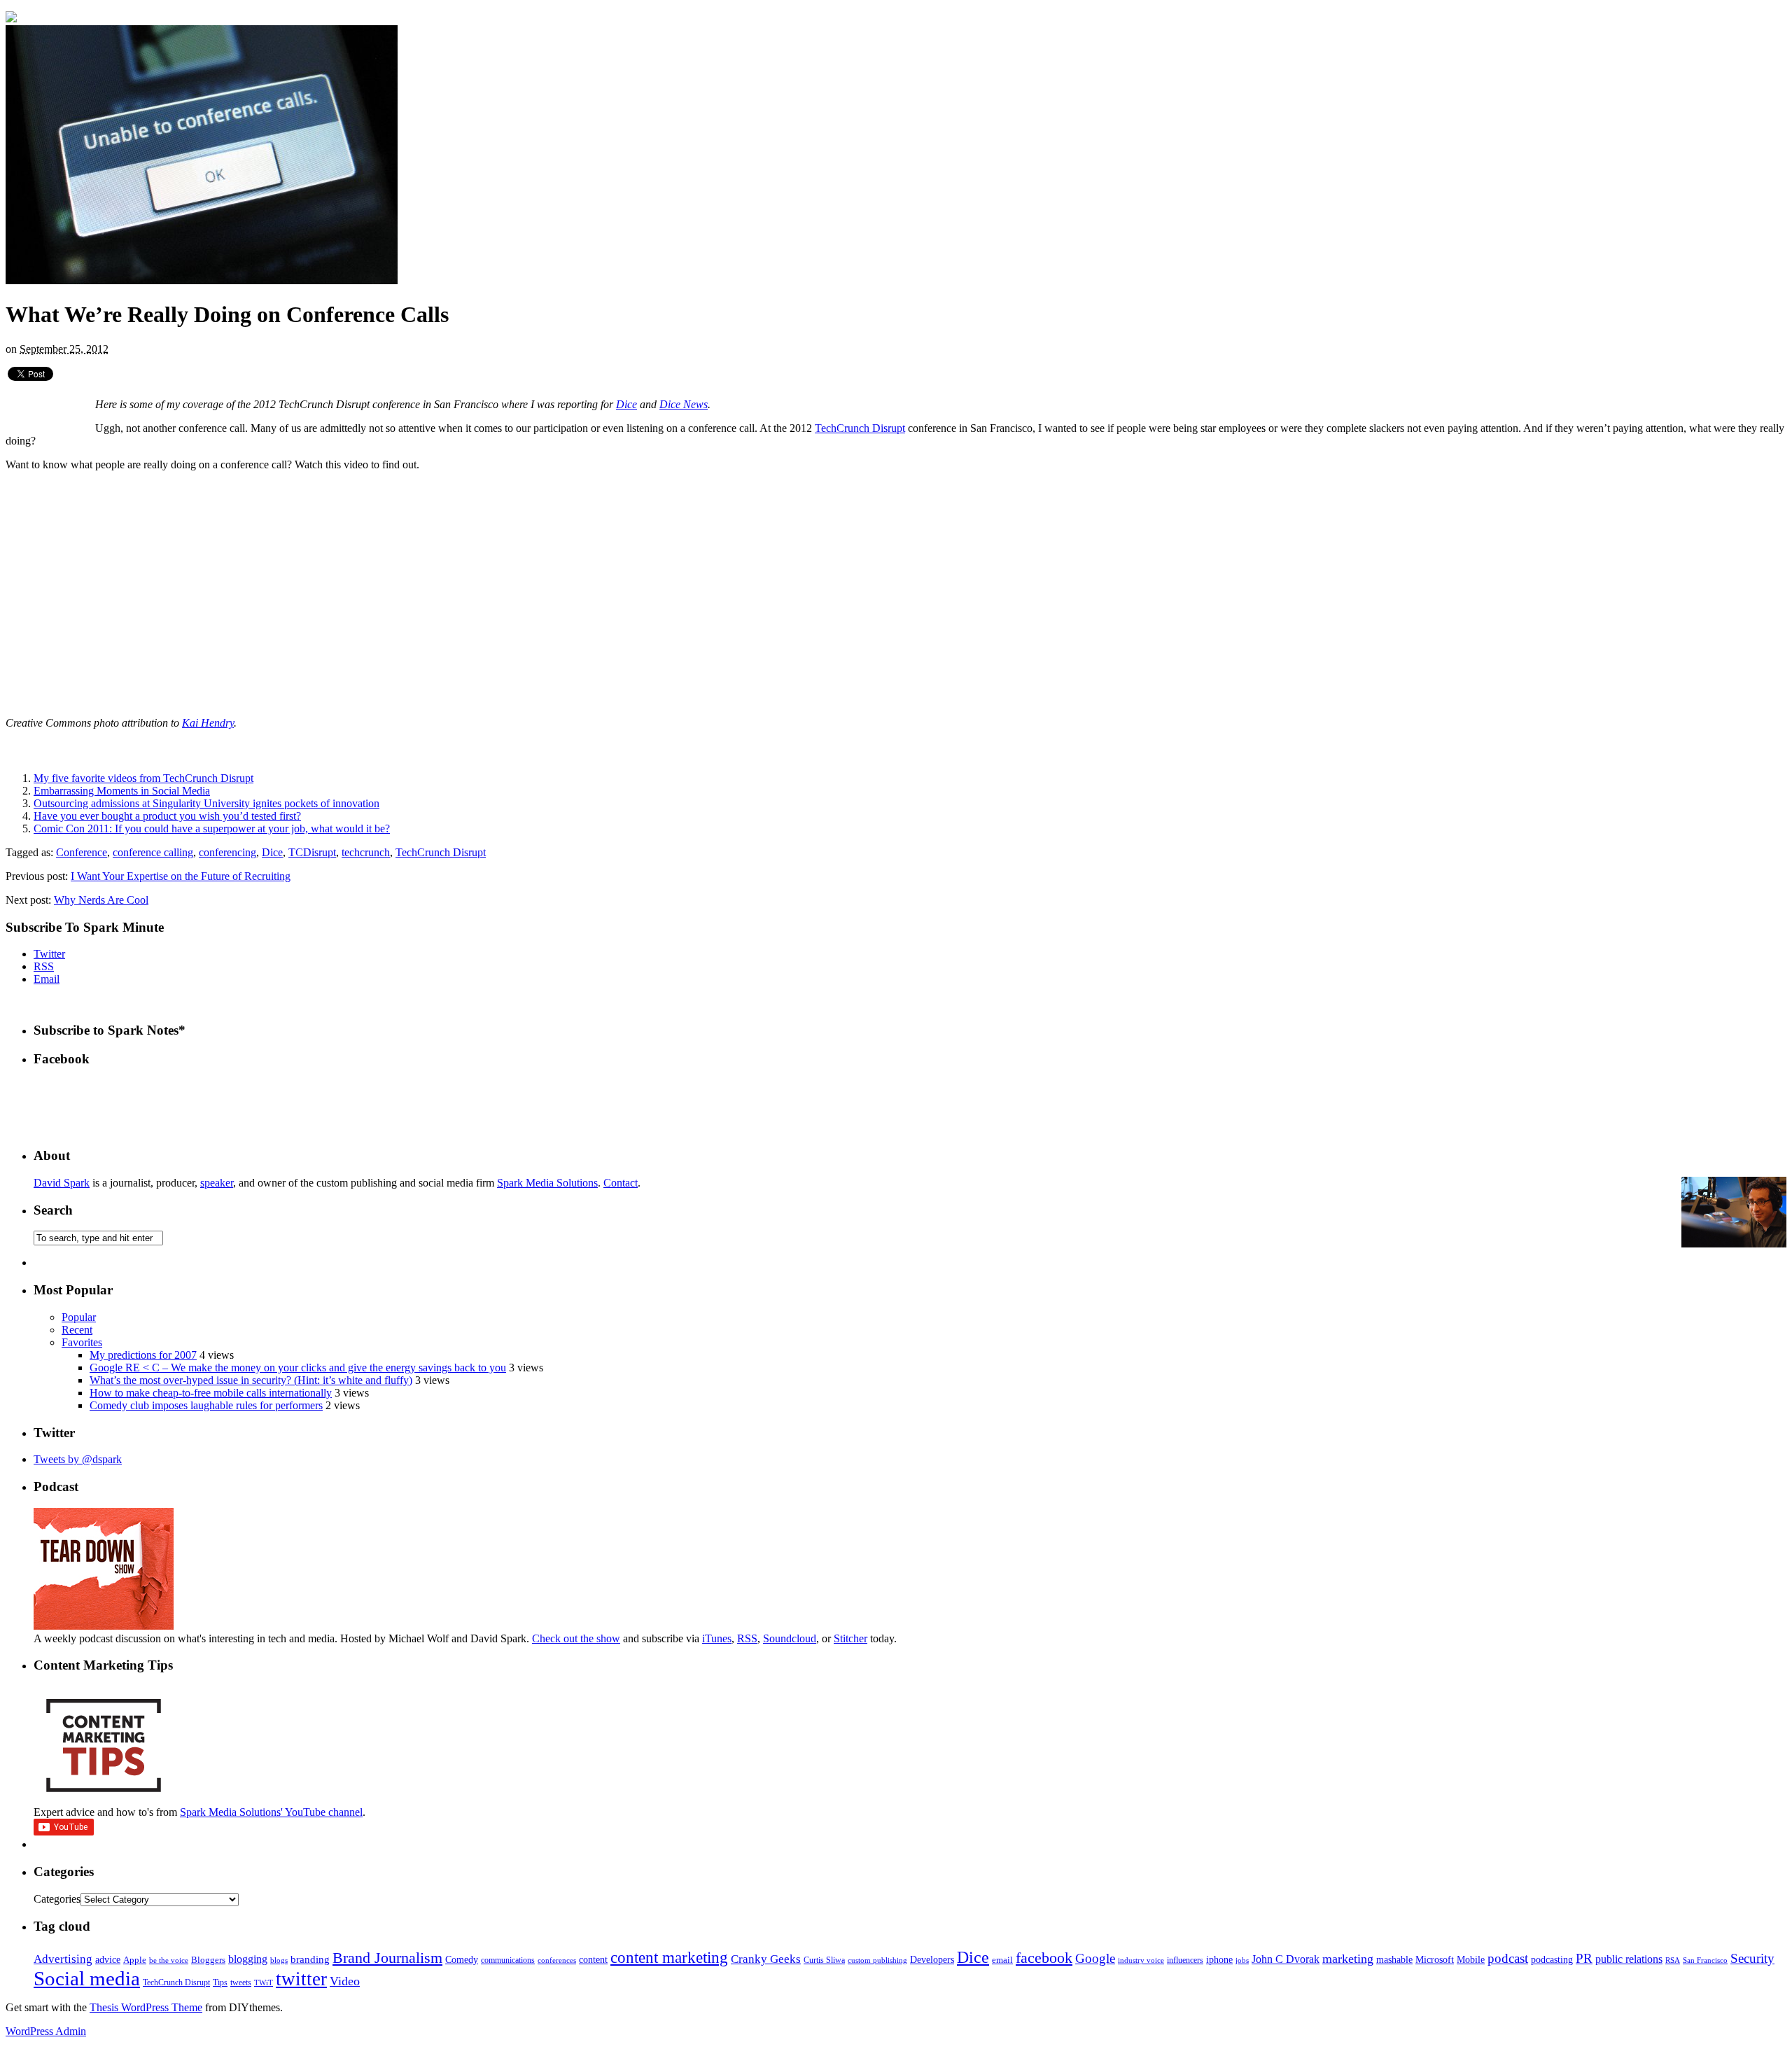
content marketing (669, 1958)
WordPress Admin (46, 2031)
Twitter (49, 954)
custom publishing (877, 1960)
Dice (626, 404)
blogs (279, 1960)
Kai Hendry (208, 723)
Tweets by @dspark (78, 1459)
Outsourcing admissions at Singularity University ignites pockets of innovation (206, 803)
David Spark (62, 1183)
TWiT (264, 1983)
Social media (87, 1978)
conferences (557, 1960)
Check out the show (576, 1638)
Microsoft (1435, 1959)
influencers (1185, 1960)
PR (1584, 1958)
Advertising (63, 1959)
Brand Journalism (387, 1958)
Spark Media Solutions (547, 1183)
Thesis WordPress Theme (146, 2007)
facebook (1044, 1958)
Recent (77, 1330)
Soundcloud (790, 1638)
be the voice (169, 1960)
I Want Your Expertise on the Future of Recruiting (181, 876)
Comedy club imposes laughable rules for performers (206, 1405)
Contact (621, 1183)
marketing (1348, 1959)
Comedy (462, 1960)
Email (47, 979)
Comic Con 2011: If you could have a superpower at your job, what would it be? (212, 828)
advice (108, 1960)
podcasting (1552, 1960)
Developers (932, 1960)
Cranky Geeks (766, 1959)
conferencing (227, 852)
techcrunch (366, 852)
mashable (1394, 1959)
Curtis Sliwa (824, 1960)
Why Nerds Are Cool (101, 900)
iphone (1219, 1960)
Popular (79, 1317)
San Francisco (1705, 1960)
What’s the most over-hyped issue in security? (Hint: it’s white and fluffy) (251, 1380)
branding (310, 1959)
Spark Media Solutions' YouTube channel (271, 1812)
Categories (57, 1899)
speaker (217, 1183)
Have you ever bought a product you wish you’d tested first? (167, 816)
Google (1095, 1958)
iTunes (717, 1638)
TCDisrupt (312, 852)
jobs (1242, 1960)
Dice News (684, 404)
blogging (248, 1959)
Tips (220, 1982)
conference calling (153, 852)
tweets (241, 1982)
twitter (301, 1979)
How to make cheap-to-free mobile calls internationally (211, 1393)
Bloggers (208, 1960)
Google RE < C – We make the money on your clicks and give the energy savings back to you (298, 1368)
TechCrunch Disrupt (860, 428)
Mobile (1471, 1959)
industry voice (1141, 1960)
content (593, 1960)
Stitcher (850, 1638)
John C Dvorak (1286, 1959)
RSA (1673, 1960)
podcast (1508, 1958)
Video (345, 1981)
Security (1752, 1958)
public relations (1629, 1959)
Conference (82, 852)
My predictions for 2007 (143, 1355)
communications (508, 1960)
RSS (44, 966)
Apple (135, 1960)
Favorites (82, 1342)
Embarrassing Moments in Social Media (122, 791)
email (1002, 1960)
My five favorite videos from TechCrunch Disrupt (143, 778)
